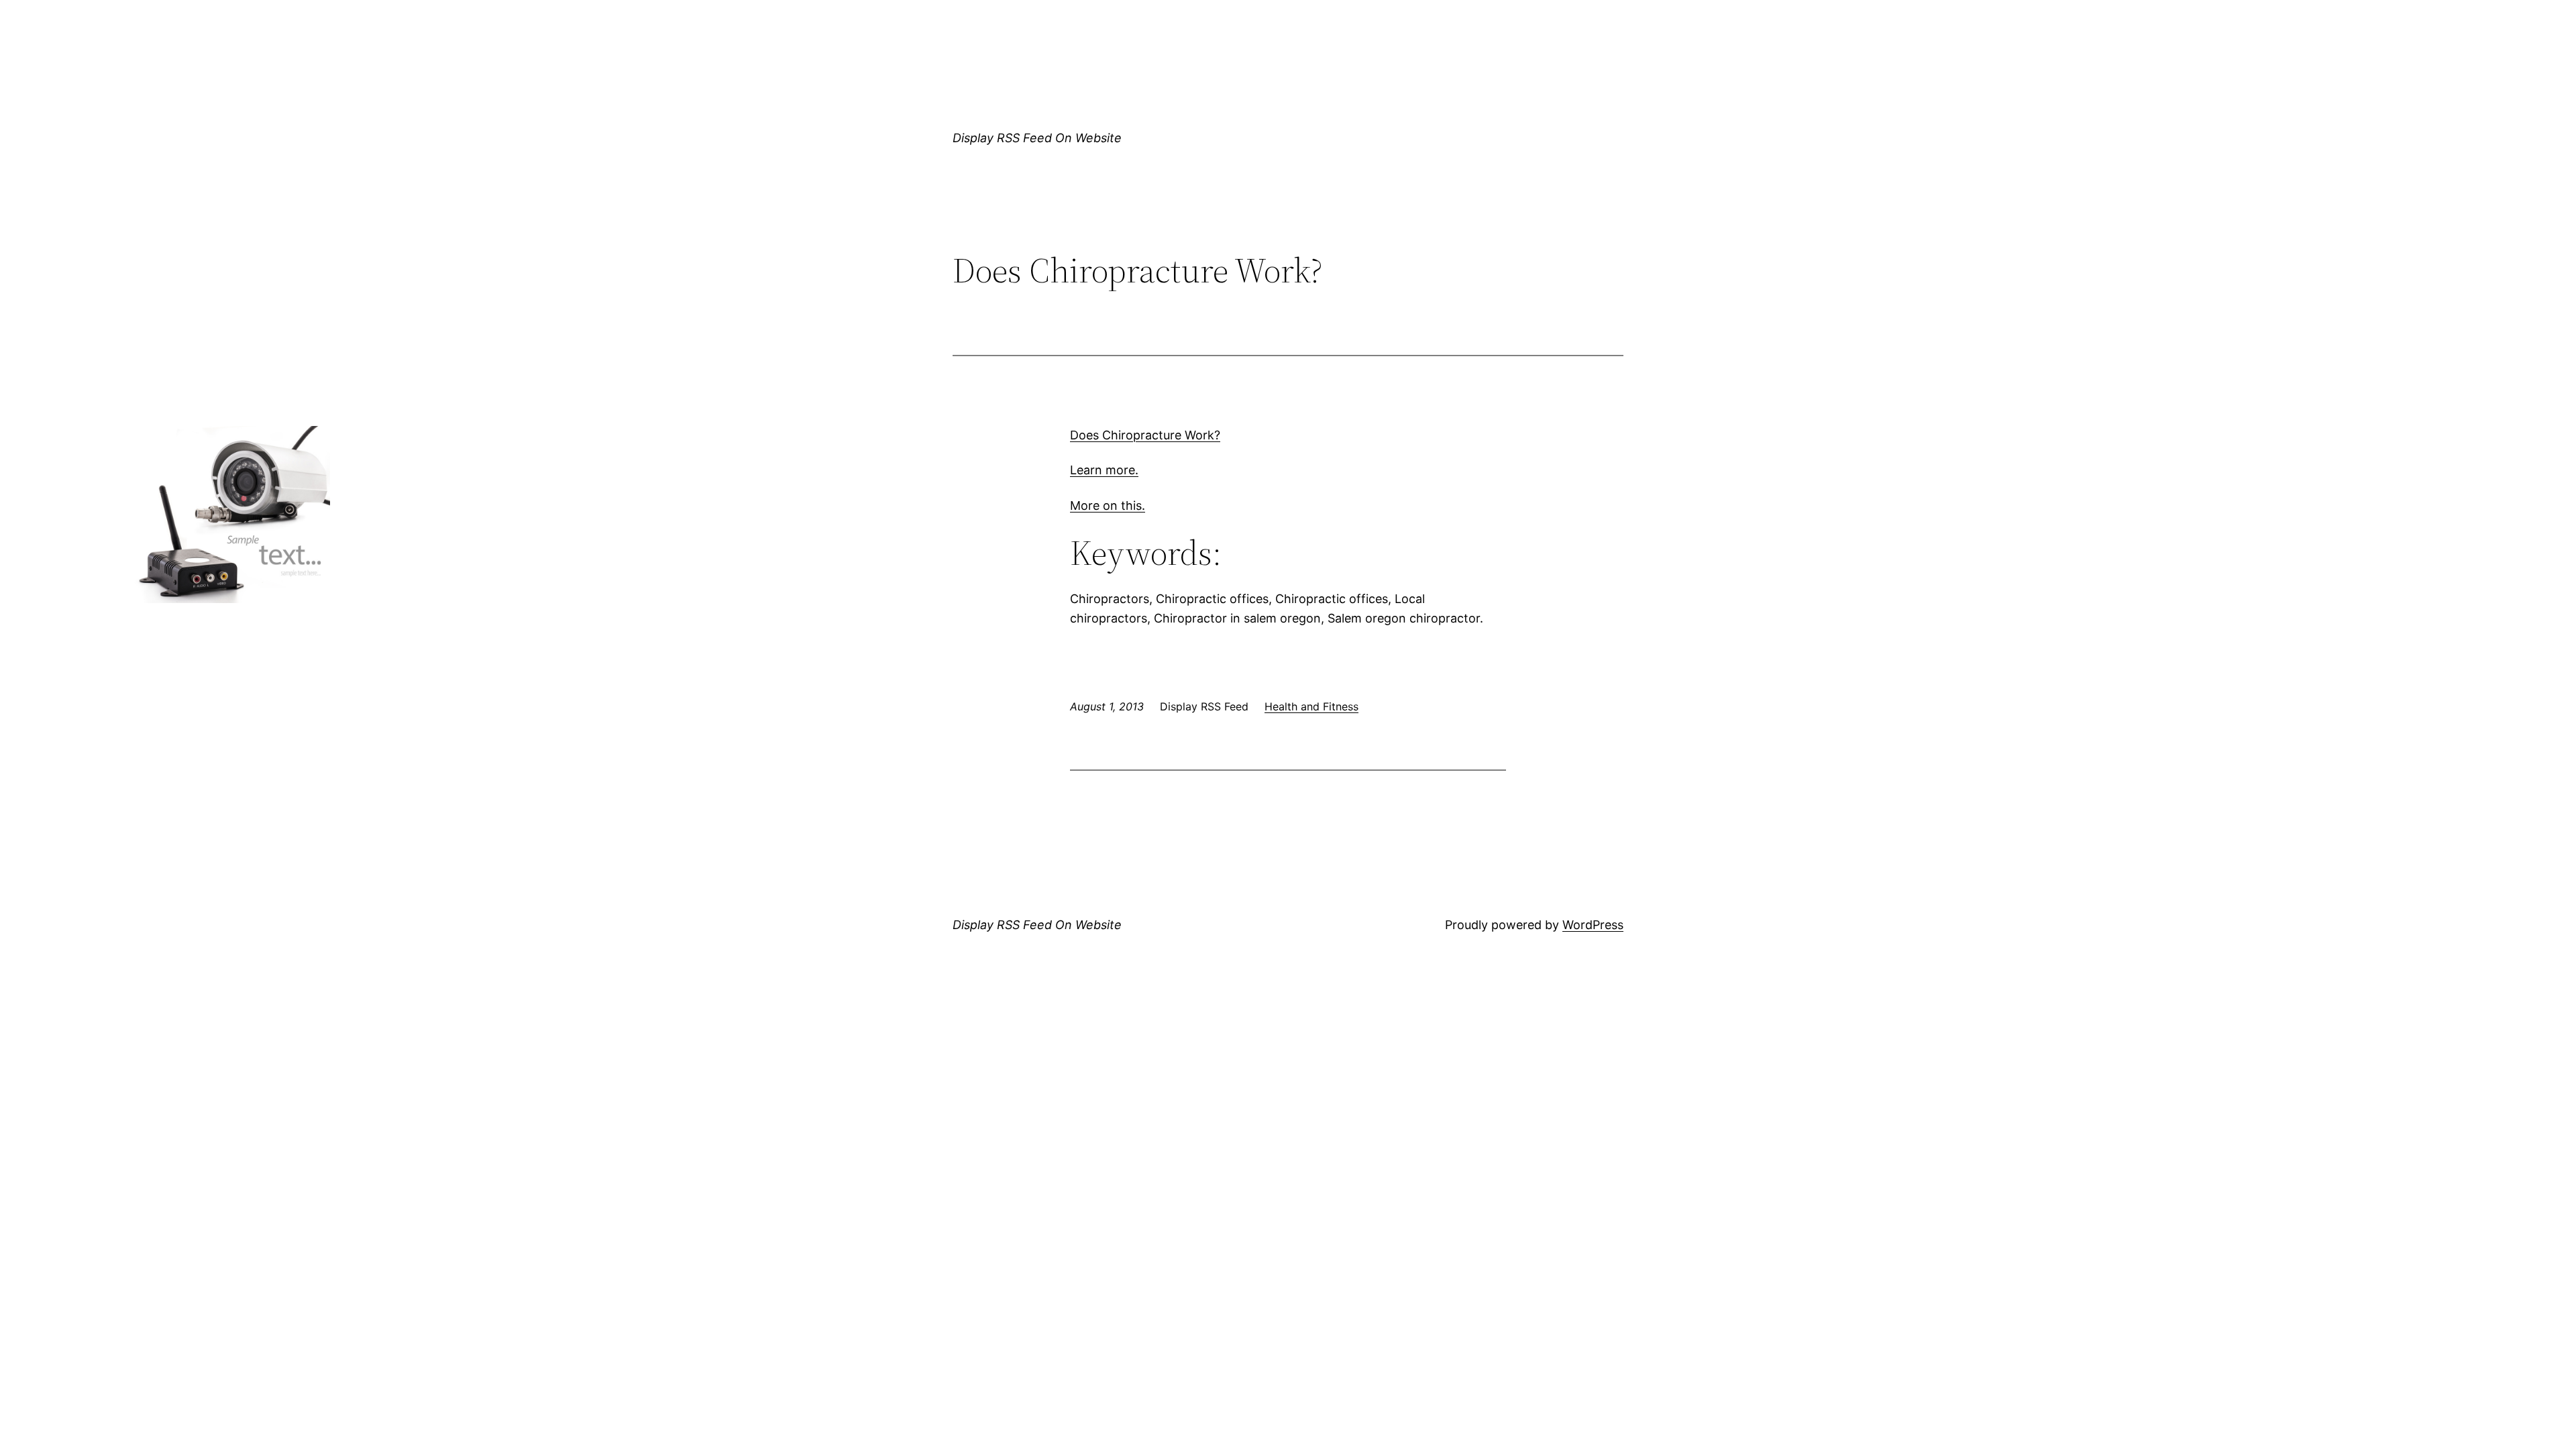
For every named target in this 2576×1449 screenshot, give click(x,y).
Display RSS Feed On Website (1037, 138)
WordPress (1593, 925)
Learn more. (1104, 470)
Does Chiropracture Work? (1145, 435)
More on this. (1108, 505)
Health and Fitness (1311, 706)
